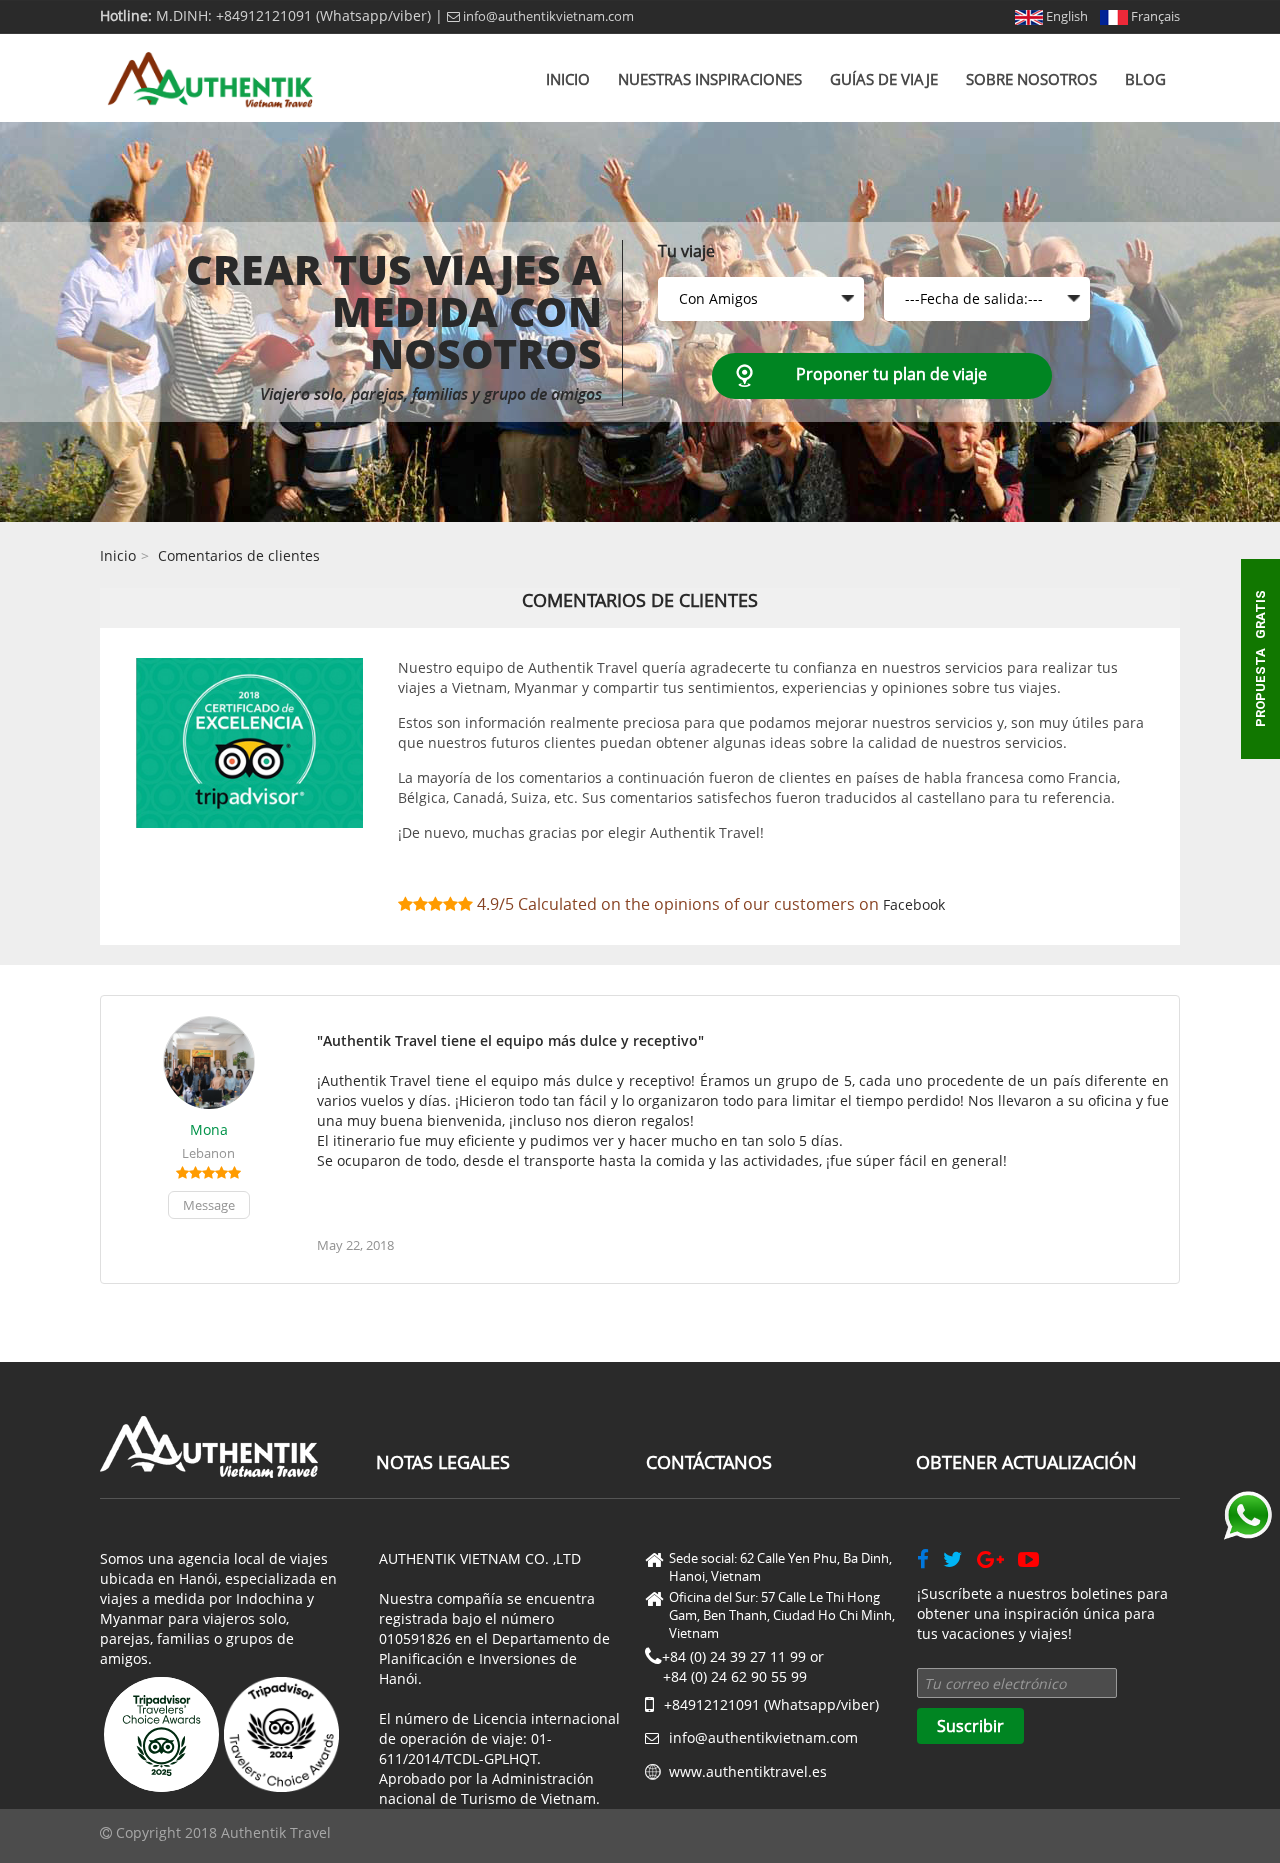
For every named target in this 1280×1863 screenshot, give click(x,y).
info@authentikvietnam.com (547, 16)
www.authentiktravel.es (748, 1771)
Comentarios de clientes (239, 555)
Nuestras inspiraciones (710, 79)
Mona (209, 1129)
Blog (1145, 79)
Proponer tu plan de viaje (891, 374)
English (1065, 16)
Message (209, 1205)
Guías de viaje (884, 79)
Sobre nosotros (1031, 79)
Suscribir (970, 1726)
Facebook (914, 904)
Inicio (568, 79)
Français (1154, 16)
